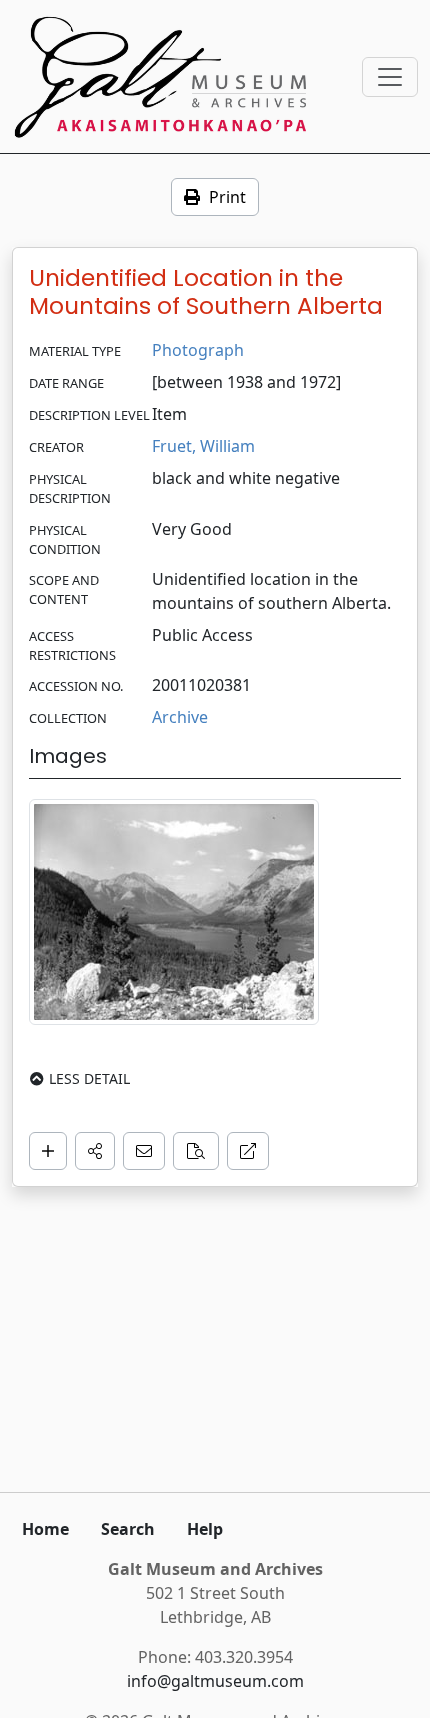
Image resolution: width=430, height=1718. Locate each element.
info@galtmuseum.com (215, 1681)
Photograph (198, 350)
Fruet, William (203, 446)
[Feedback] (144, 1151)
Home (45, 1529)
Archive (180, 717)
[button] (95, 1151)
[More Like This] (196, 1151)
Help (205, 1529)
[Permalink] (248, 1151)
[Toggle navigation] (390, 77)
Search (128, 1529)
